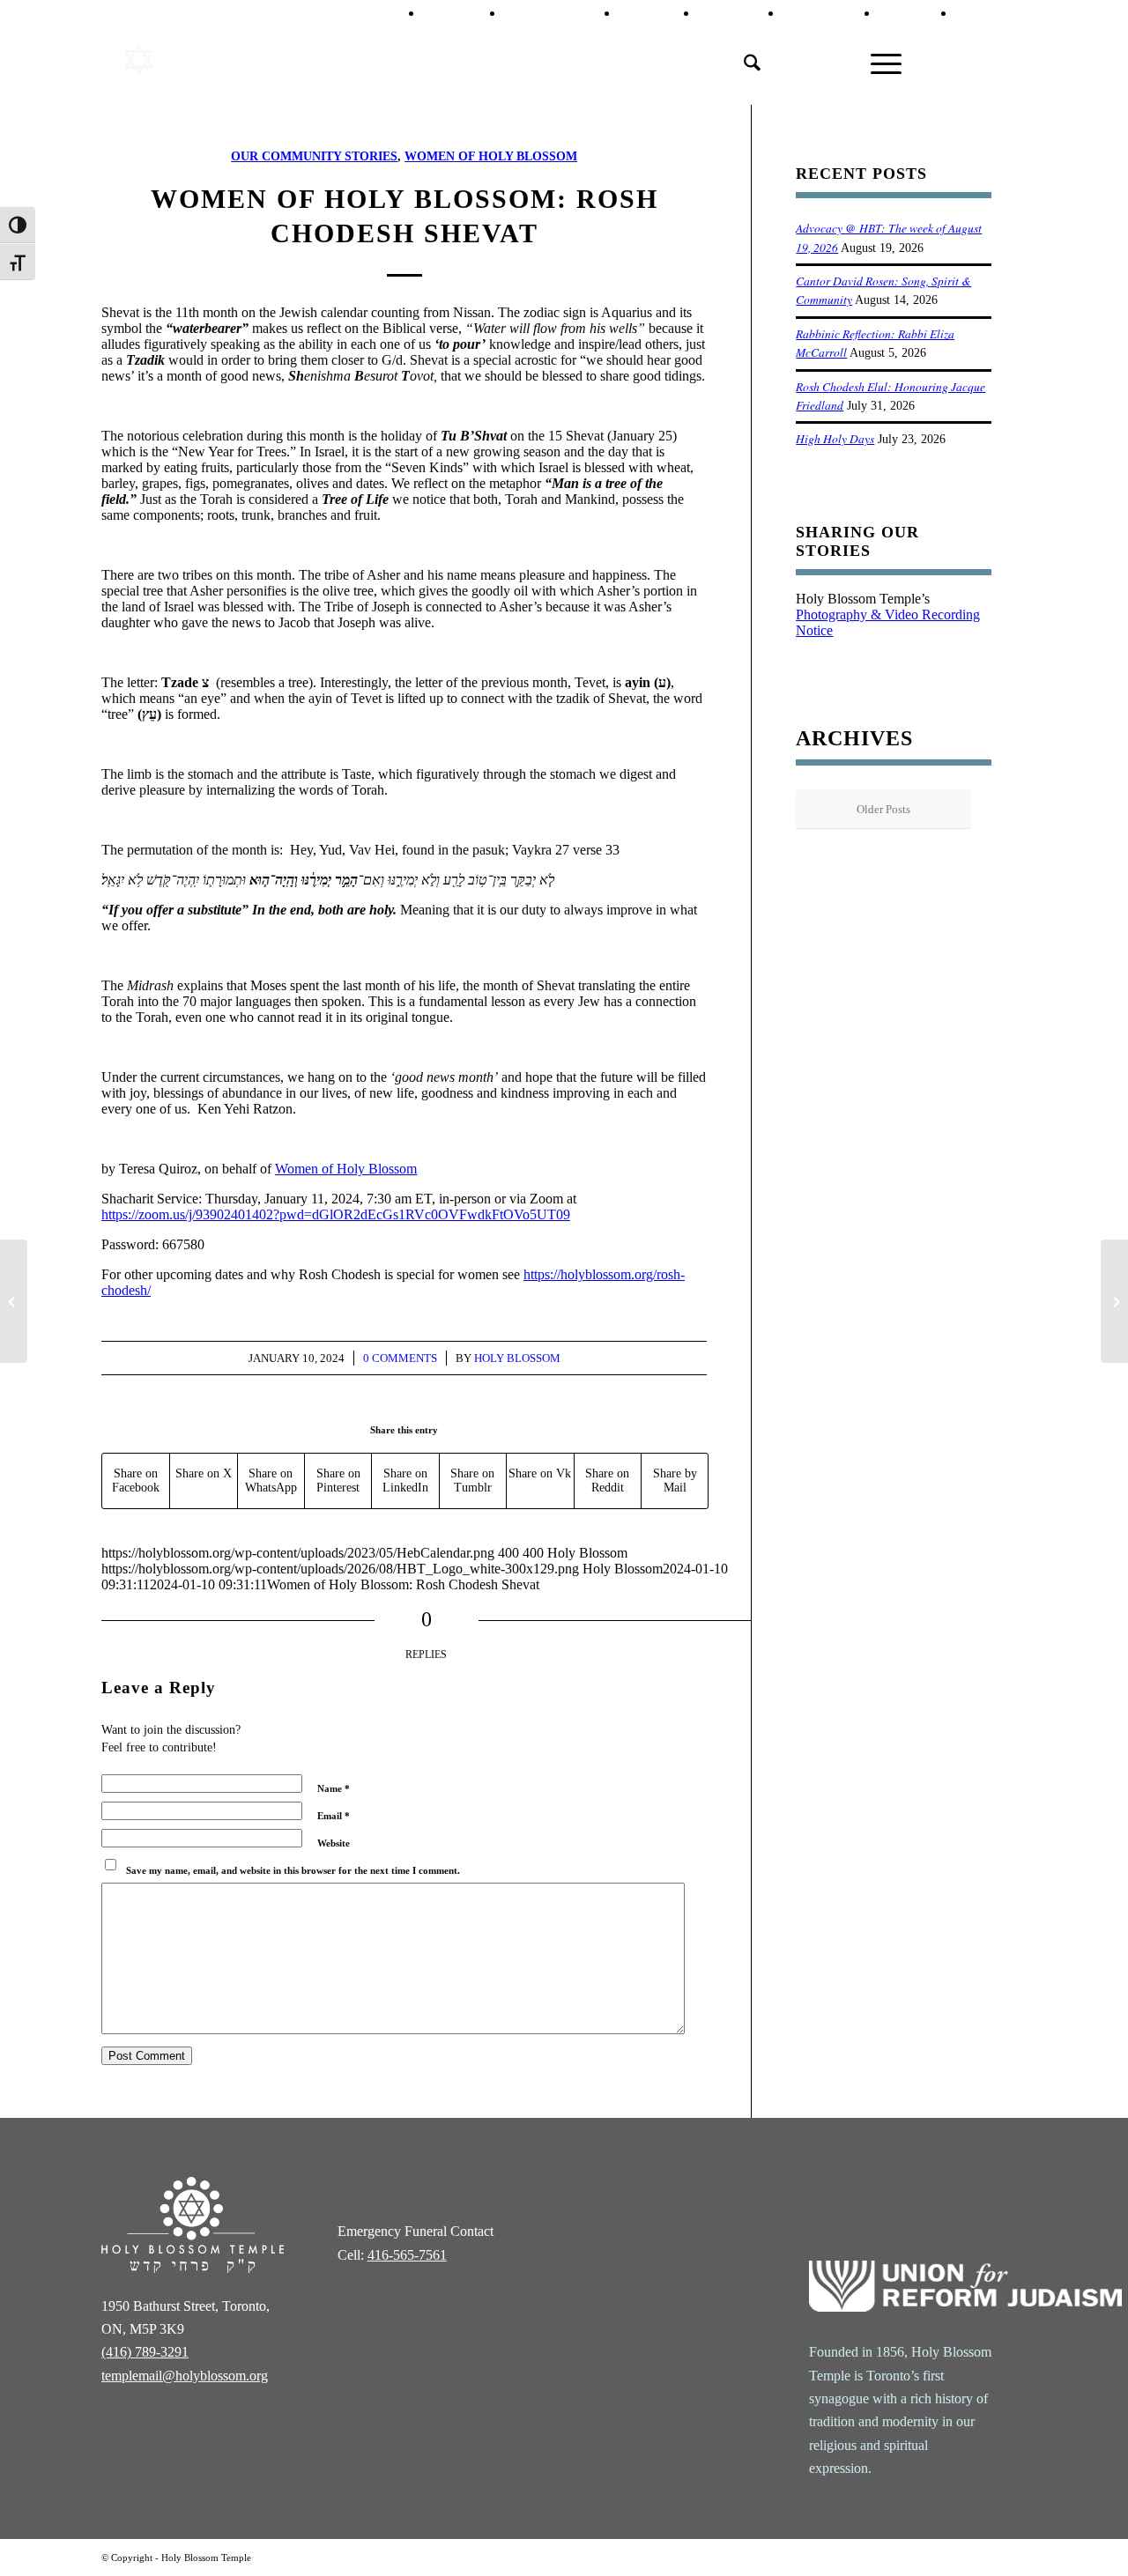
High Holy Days (835, 438)
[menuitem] (464, 13)
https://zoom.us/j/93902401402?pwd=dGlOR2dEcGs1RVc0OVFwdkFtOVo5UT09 (336, 1214)
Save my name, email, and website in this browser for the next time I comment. (293, 1870)
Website (334, 1843)
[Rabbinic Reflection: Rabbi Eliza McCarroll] (1114, 1301)
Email (334, 1816)
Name (334, 1788)
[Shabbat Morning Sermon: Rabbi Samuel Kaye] (14, 1301)
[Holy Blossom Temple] (192, 60)
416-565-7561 (407, 2255)
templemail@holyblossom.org (185, 2376)
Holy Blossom (517, 1358)
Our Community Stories (314, 156)
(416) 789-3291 (145, 2352)
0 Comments (400, 1358)
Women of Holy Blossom (491, 156)
